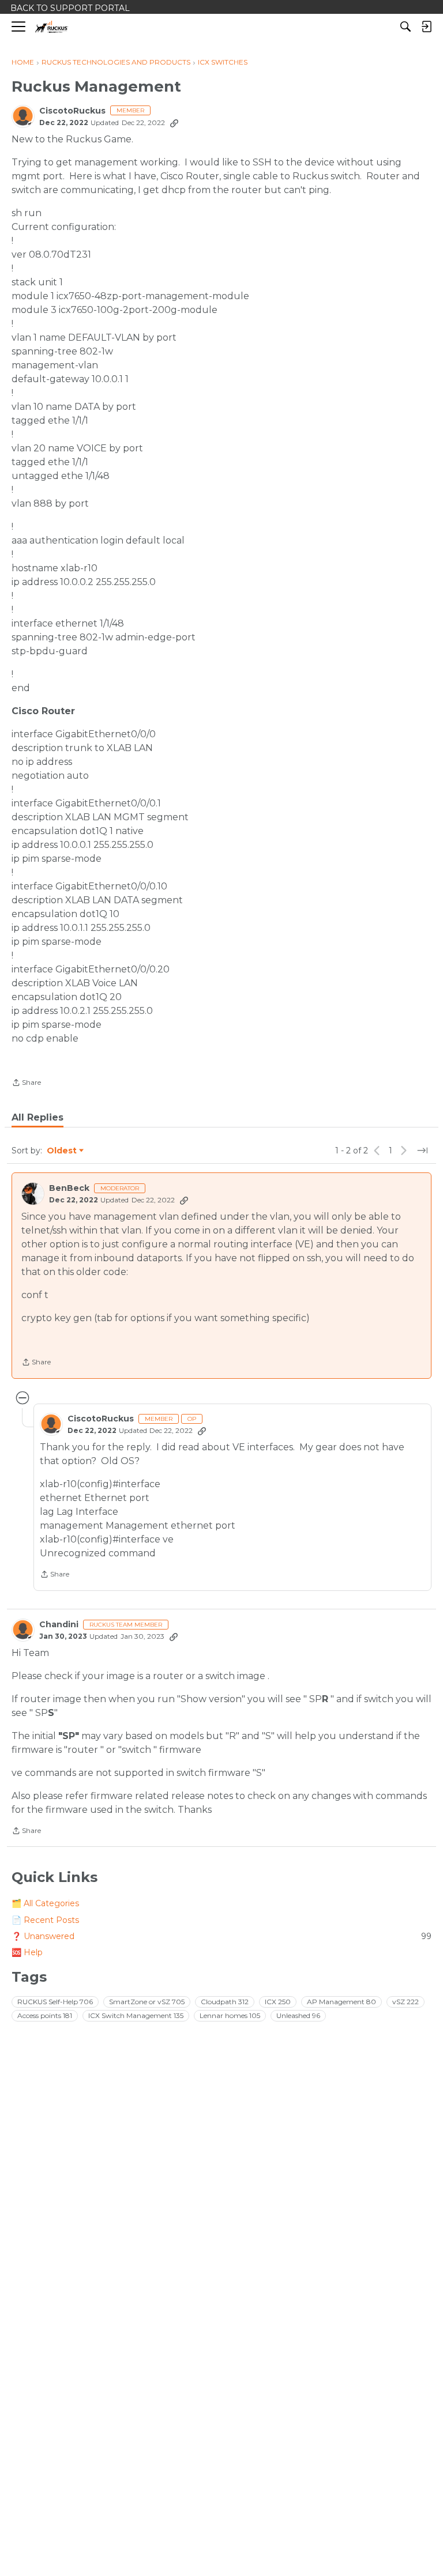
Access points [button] (45, 2015)
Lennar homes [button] (230, 2015)
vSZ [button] (406, 2002)
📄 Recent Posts (45, 1920)
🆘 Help (27, 1952)
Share (26, 1084)
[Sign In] (426, 27)
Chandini (59, 1625)
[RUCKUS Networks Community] (52, 27)
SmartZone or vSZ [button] (147, 2002)
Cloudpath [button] (225, 2002)
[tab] (37, 1118)
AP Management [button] (341, 2002)
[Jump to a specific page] (422, 1151)
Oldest (62, 1151)
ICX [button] (278, 2002)
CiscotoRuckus (72, 111)
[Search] (406, 27)
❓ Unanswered (221, 1936)
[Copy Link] (174, 123)
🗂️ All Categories (45, 1903)
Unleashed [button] (298, 2015)
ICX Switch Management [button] (136, 2015)
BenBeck (69, 1188)
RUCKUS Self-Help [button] (55, 2002)
